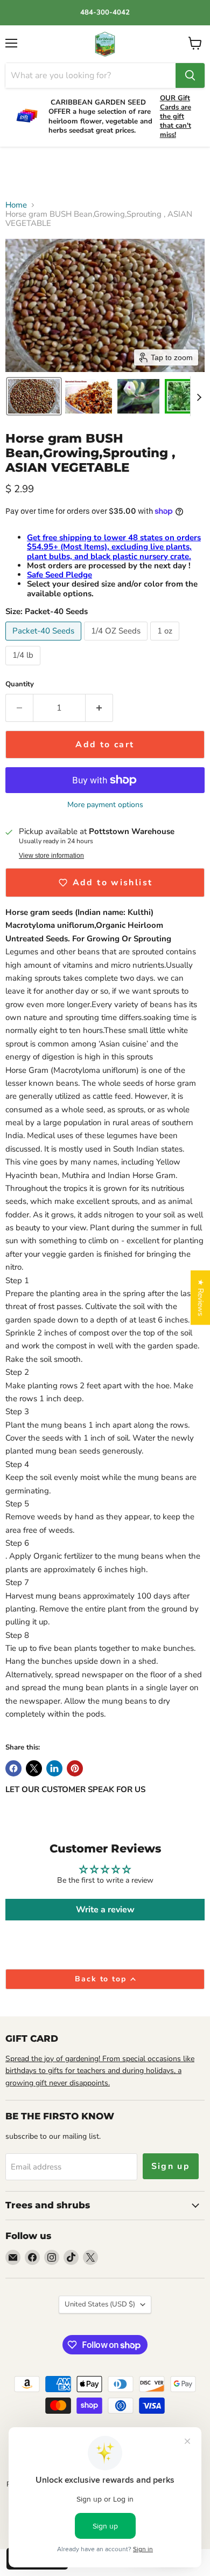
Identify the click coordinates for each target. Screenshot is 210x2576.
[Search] (190, 75)
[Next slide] (199, 396)
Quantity (20, 684)
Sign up (171, 2166)
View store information (51, 856)
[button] (34, 396)
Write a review (105, 1910)
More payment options (105, 805)
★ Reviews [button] (201, 1297)
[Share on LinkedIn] (54, 1768)
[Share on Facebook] (13, 1768)
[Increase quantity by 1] (99, 708)
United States (100, 2304)
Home (16, 205)
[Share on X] (34, 1768)
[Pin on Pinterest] (75, 1768)
